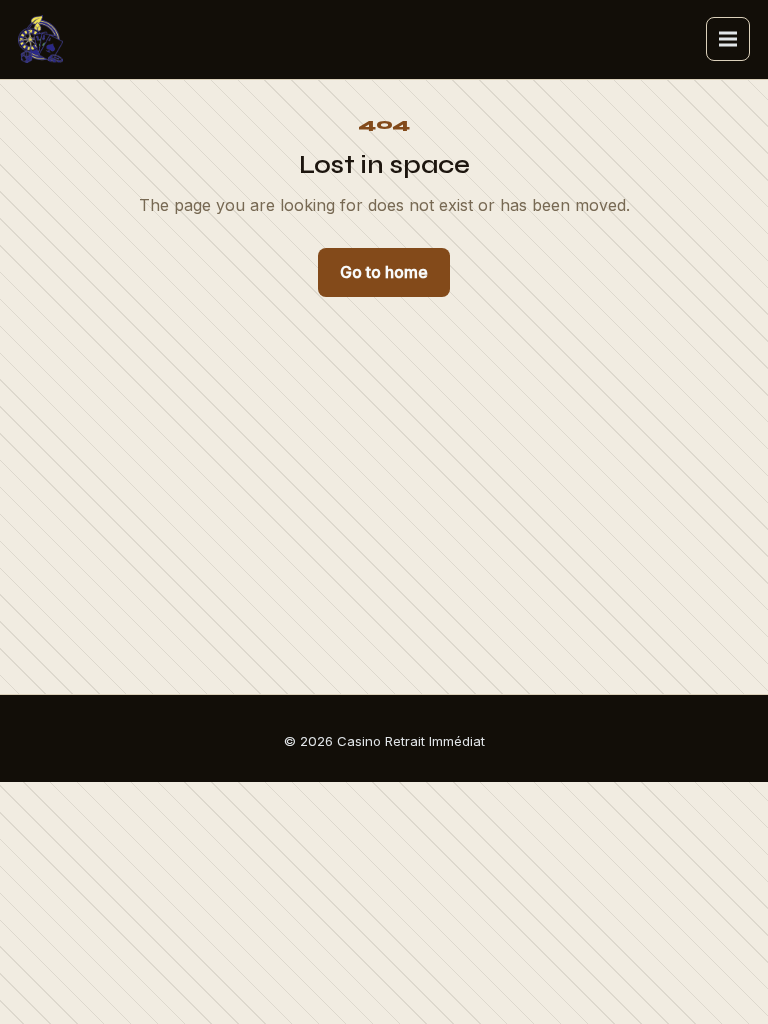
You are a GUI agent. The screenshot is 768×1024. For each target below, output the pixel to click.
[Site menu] (728, 39)
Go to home (384, 272)
